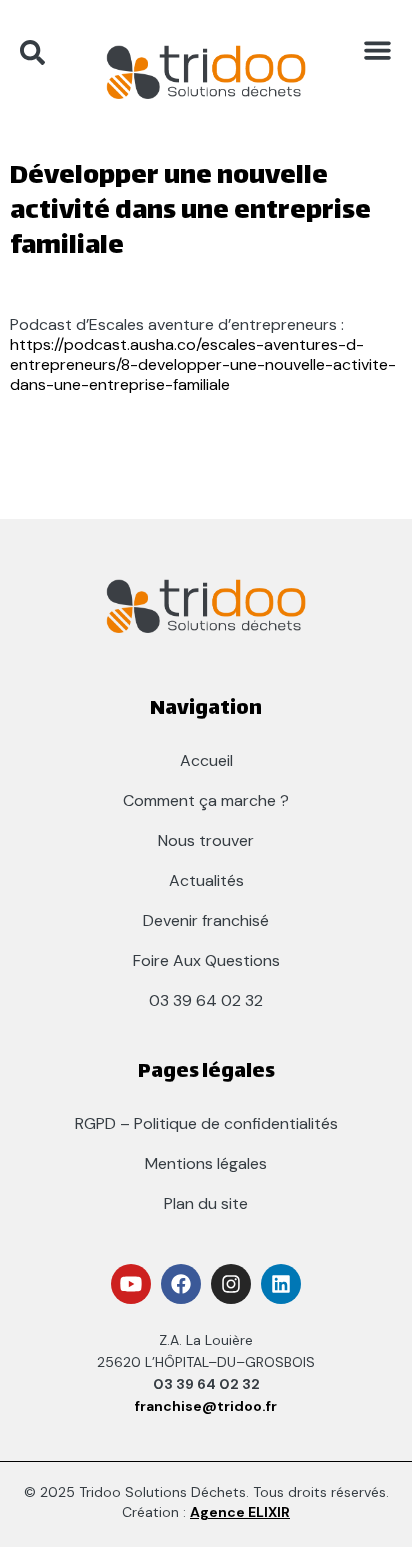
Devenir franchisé (206, 920)
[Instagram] (231, 1284)
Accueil (206, 760)
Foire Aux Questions (206, 960)
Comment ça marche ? (206, 800)
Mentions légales (206, 1163)
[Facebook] (181, 1284)
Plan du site (206, 1203)
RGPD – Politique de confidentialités (206, 1123)
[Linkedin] (281, 1284)
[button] (377, 50)
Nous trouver (206, 840)
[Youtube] (131, 1284)
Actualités (206, 880)
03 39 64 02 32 (206, 1000)
